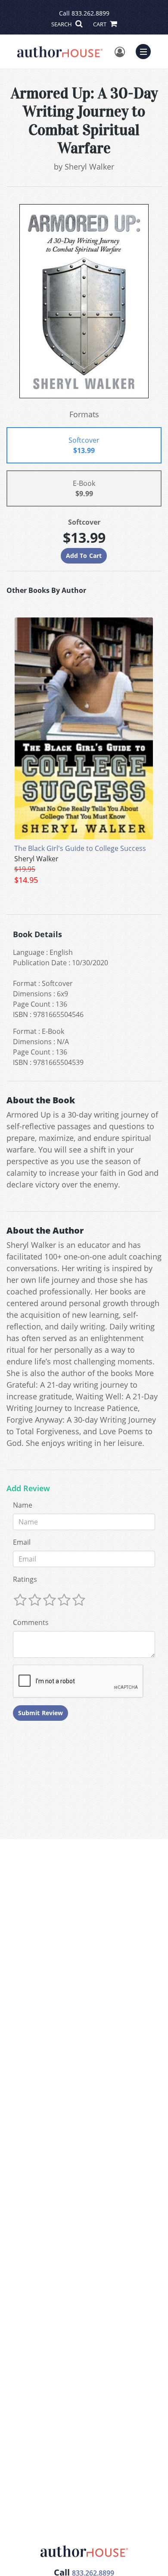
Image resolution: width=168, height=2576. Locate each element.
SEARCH (62, 24)
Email (22, 1542)
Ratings (25, 1579)
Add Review (28, 1489)
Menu (146, 50)
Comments (31, 1622)
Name (23, 1505)
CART (100, 24)
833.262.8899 (90, 13)
